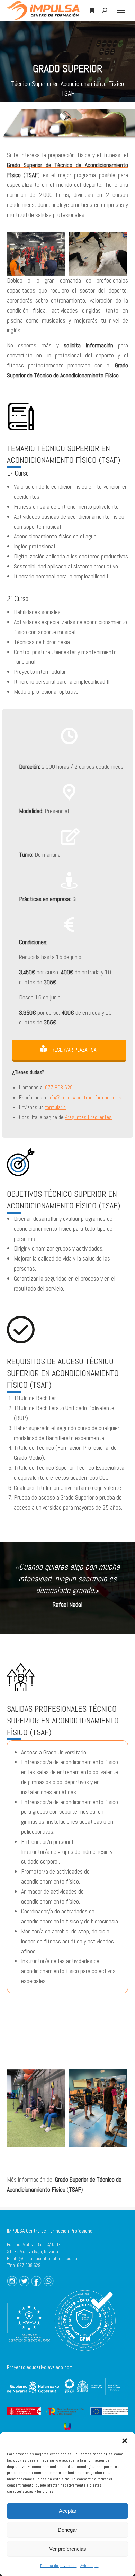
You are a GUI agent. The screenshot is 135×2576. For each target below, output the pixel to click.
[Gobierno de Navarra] (40, 2395)
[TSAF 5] (36, 2108)
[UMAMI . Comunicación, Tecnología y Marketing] (67, 2426)
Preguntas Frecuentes (88, 1117)
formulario (55, 1107)
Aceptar (68, 2511)
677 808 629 (59, 1087)
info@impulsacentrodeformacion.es (84, 1097)
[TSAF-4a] (98, 254)
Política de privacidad (58, 2566)
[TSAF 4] (36, 254)
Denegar (67, 2530)
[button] (125, 2441)
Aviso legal (89, 2566)
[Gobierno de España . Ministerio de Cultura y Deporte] (101, 2397)
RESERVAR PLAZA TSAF (75, 1050)
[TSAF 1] (98, 2108)
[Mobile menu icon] (121, 10)
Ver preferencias (68, 2549)
